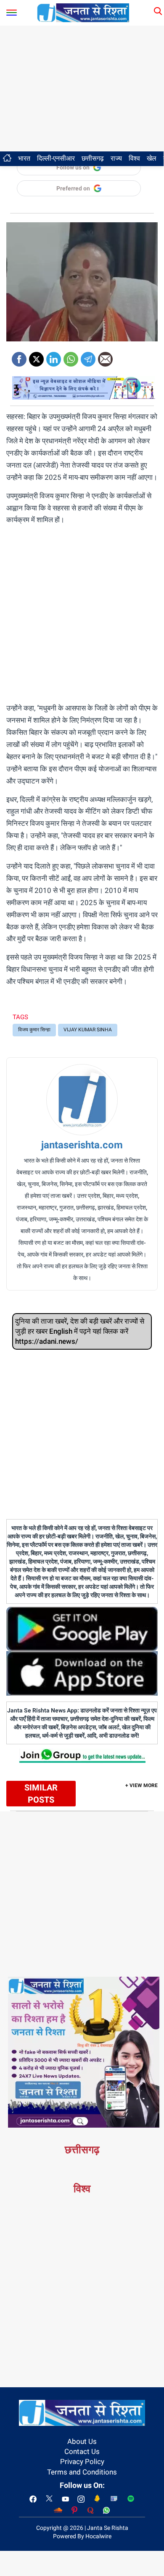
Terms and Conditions (82, 2472)
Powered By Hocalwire (82, 2536)
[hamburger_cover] (12, 11)
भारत (24, 158)
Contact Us (82, 2451)
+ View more (142, 1785)
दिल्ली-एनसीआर (56, 158)
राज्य (116, 158)
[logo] (83, 12)
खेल (152, 158)
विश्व (134, 158)
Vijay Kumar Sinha (88, 1030)
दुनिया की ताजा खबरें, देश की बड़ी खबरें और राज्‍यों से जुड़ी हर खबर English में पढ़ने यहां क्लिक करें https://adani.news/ (80, 1331)
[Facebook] (19, 356)
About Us (82, 2441)
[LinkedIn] (54, 356)
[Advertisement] (82, 88)
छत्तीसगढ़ (93, 158)
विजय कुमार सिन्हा (34, 1030)
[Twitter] (36, 356)
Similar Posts (41, 1794)
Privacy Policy (82, 2462)
